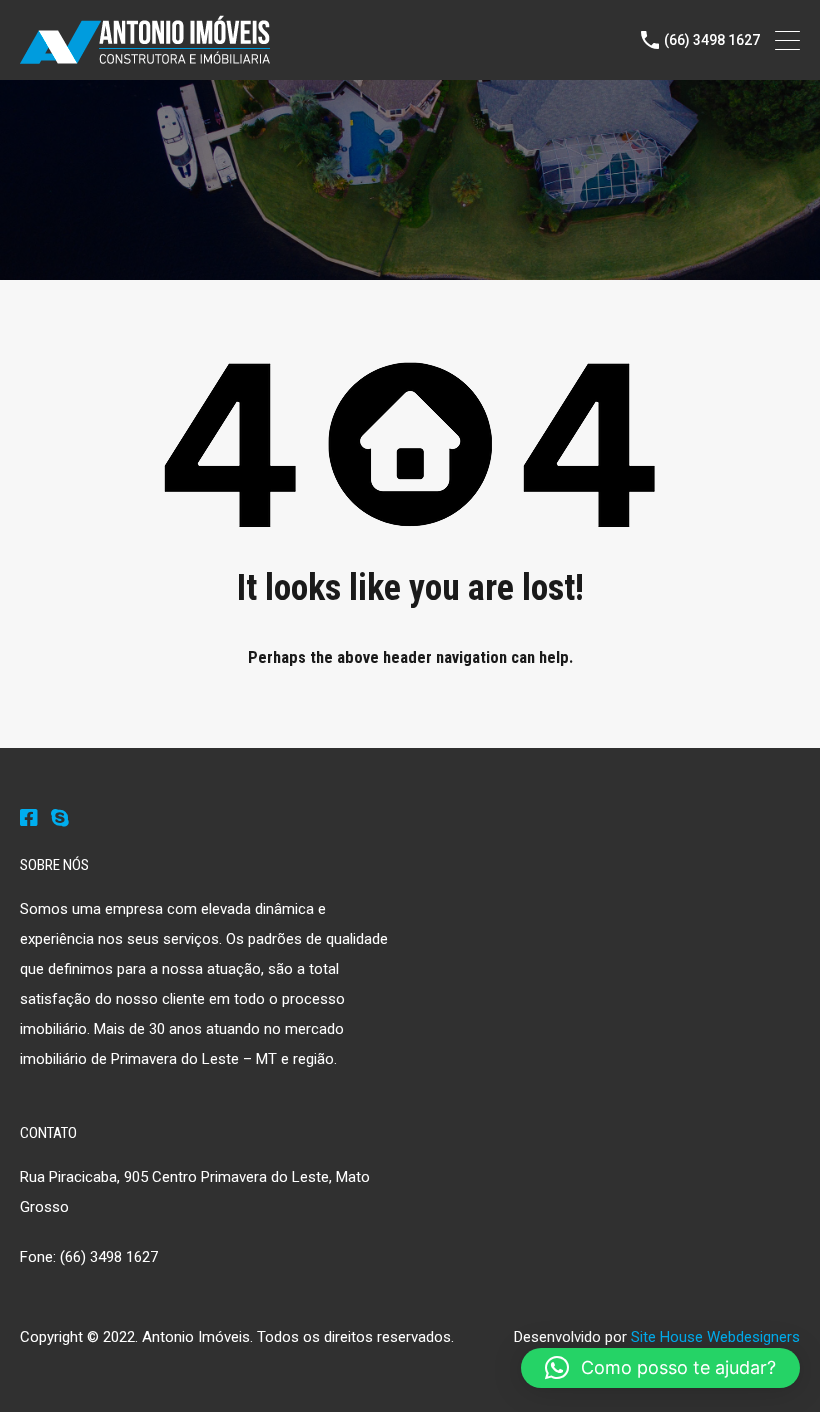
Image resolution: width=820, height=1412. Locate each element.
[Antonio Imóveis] (145, 56)
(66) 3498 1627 (712, 40)
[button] (660, 1368)
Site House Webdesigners (715, 1337)
